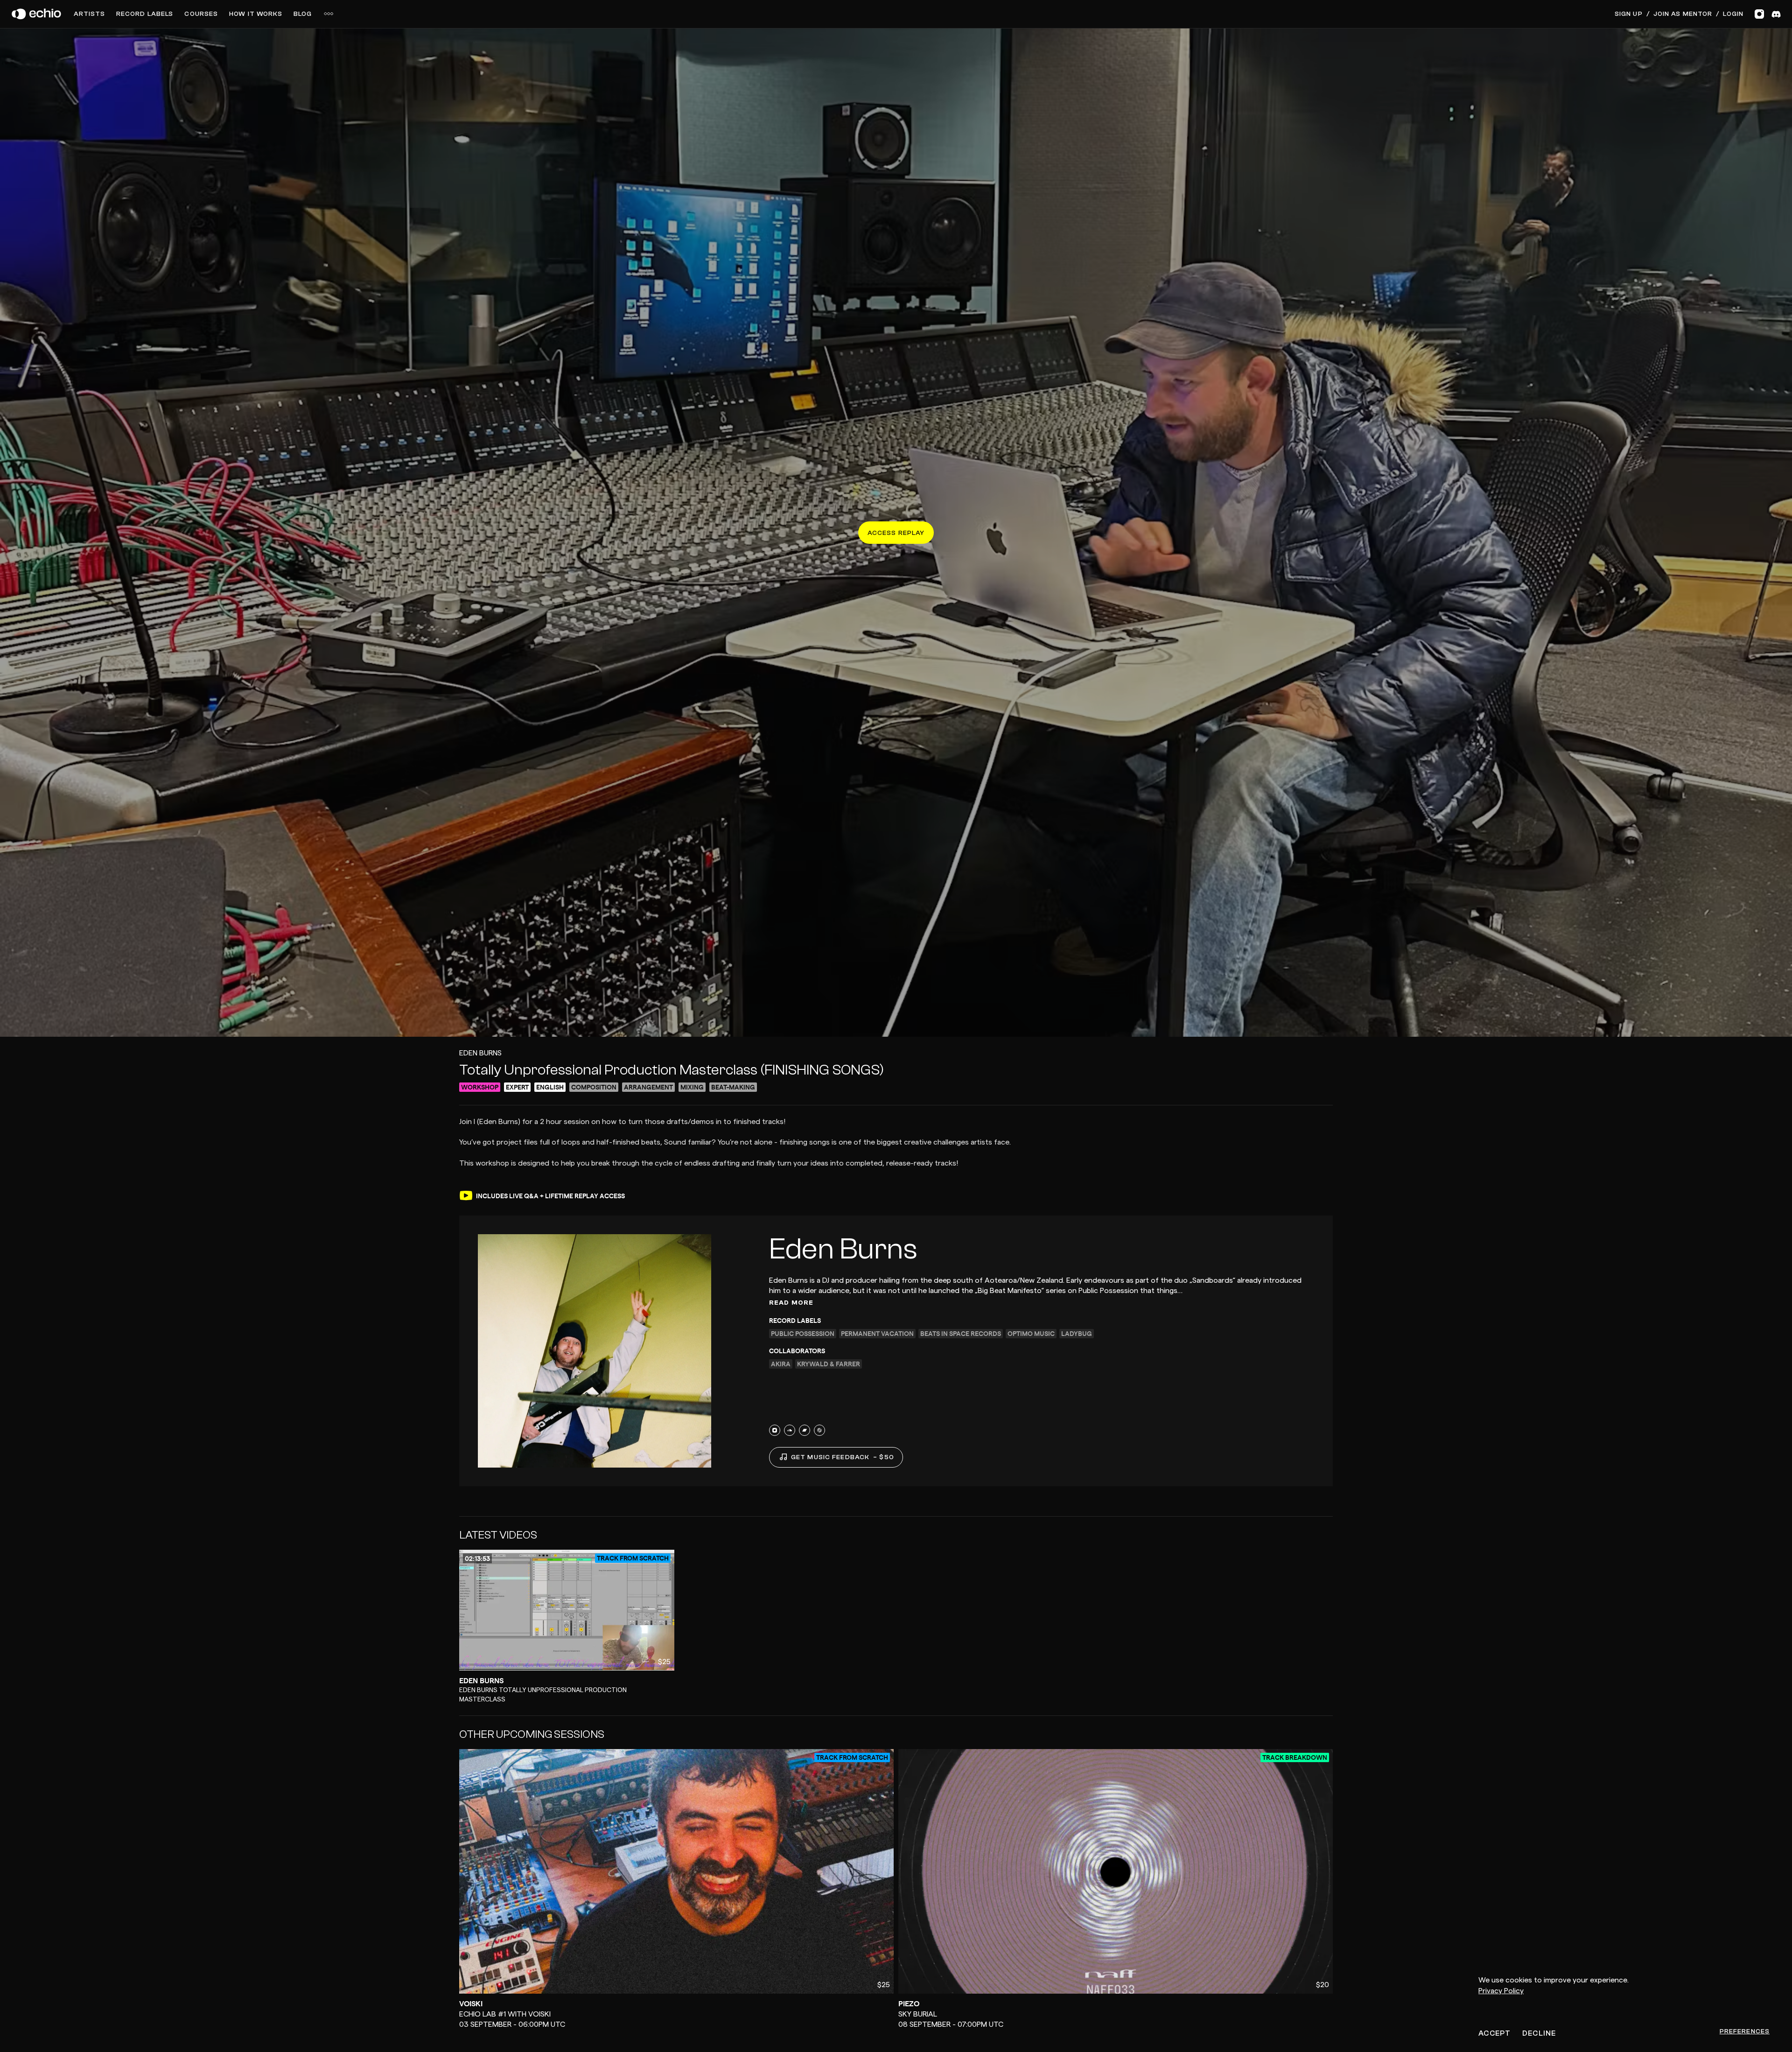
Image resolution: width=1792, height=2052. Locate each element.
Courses (201, 14)
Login (1733, 14)
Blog (303, 14)
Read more (791, 1303)
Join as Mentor (1683, 14)
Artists (89, 14)
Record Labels (145, 14)
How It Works (255, 14)
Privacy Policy (1501, 1991)
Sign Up (1629, 14)
